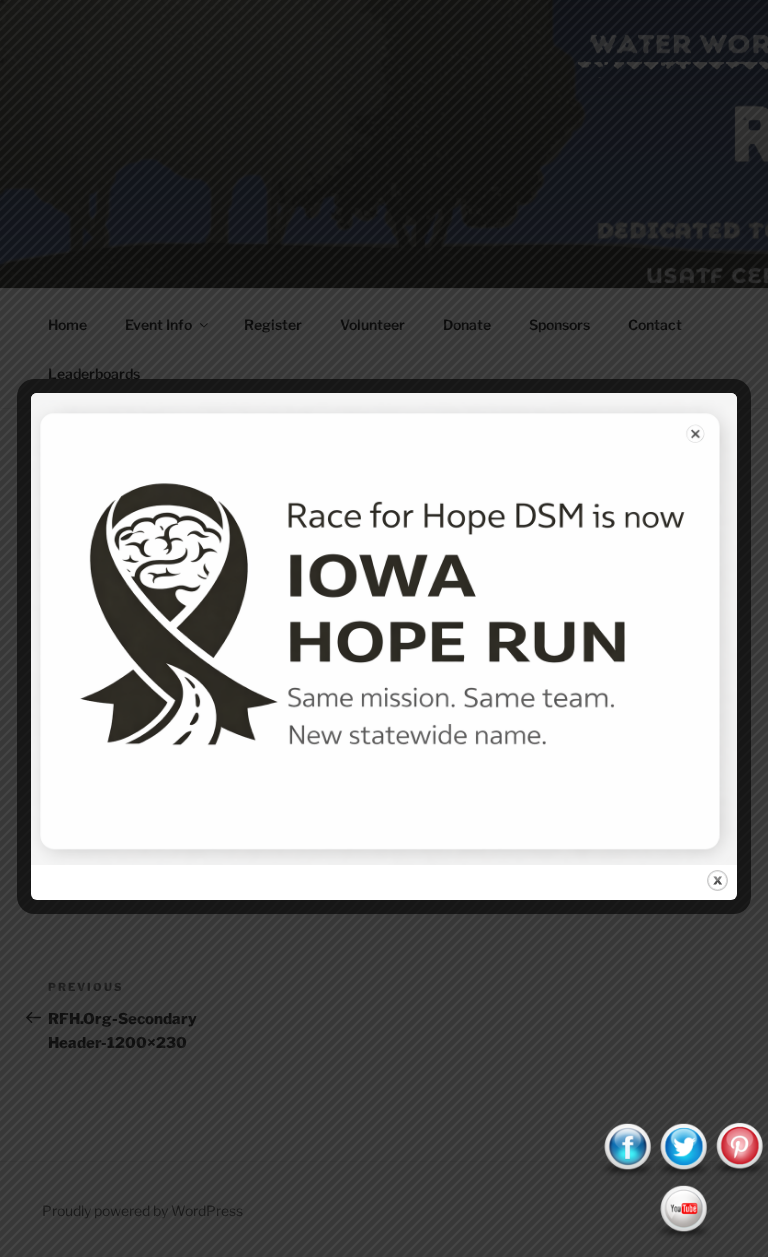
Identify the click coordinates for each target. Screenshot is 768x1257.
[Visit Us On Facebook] (627, 1171)
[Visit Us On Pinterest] (739, 1171)
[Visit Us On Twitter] (683, 1171)
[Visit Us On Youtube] (683, 1233)
